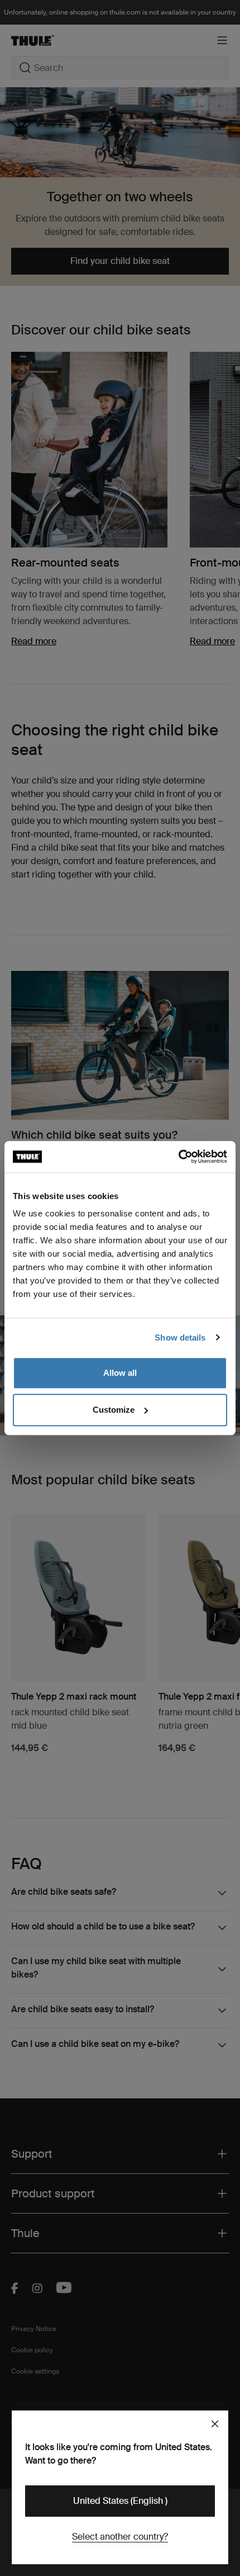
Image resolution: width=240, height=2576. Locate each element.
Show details (180, 1337)
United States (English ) (120, 2501)
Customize (114, 1410)
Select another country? (120, 2537)
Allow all (120, 1373)
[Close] (215, 2424)
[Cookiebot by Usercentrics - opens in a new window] (178, 1157)
